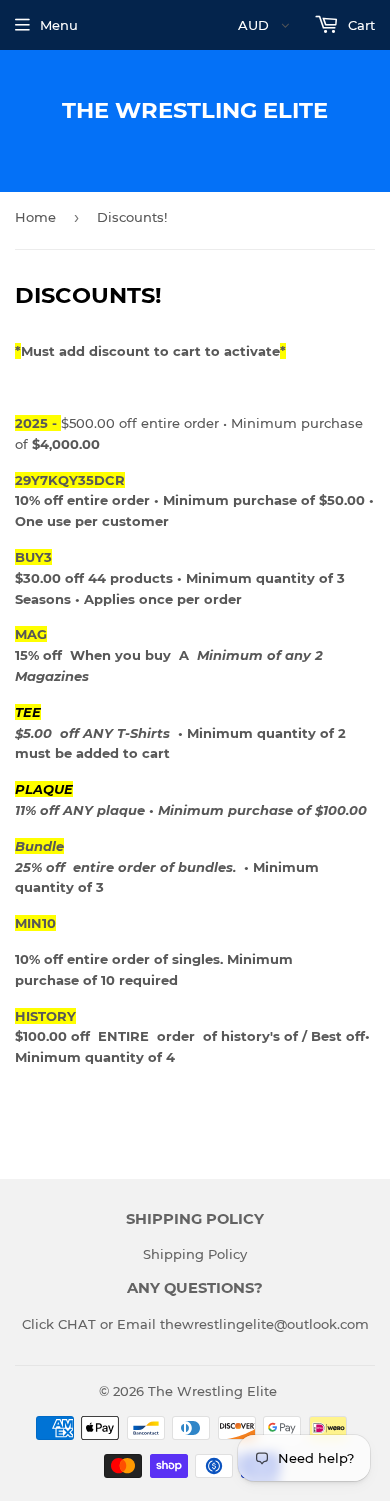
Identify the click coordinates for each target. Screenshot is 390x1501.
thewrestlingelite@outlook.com (264, 1324)
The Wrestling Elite (195, 110)
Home (35, 217)
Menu (59, 25)
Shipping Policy (195, 1254)
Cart (359, 25)
